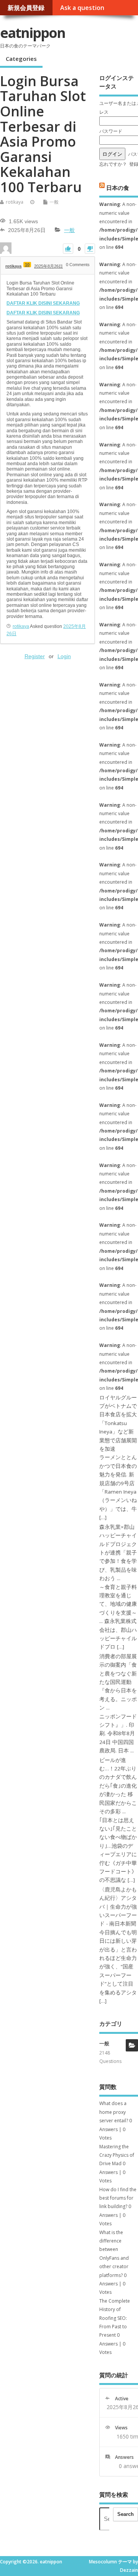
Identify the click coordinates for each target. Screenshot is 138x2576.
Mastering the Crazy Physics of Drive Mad (117, 2155)
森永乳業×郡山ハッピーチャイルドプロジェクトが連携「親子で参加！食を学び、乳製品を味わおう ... (118, 1553)
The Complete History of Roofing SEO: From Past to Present (115, 2318)
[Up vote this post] (68, 249)
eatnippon (33, 33)
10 (27, 265)
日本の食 (118, 187)
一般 (54, 202)
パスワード (111, 131)
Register (35, 656)
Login (64, 656)
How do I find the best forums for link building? (118, 2198)
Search (126, 2514)
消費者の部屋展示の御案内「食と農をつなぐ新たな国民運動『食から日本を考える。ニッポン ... (118, 1682)
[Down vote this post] (90, 249)
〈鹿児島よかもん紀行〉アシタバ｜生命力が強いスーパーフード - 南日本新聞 (118, 1907)
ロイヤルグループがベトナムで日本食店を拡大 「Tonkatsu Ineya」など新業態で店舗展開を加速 (118, 1423)
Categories (21, 59)
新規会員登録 (26, 8)
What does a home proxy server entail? (114, 2112)
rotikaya (15, 202)
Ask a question (82, 8)
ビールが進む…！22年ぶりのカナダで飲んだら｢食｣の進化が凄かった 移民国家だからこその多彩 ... (118, 1786)
